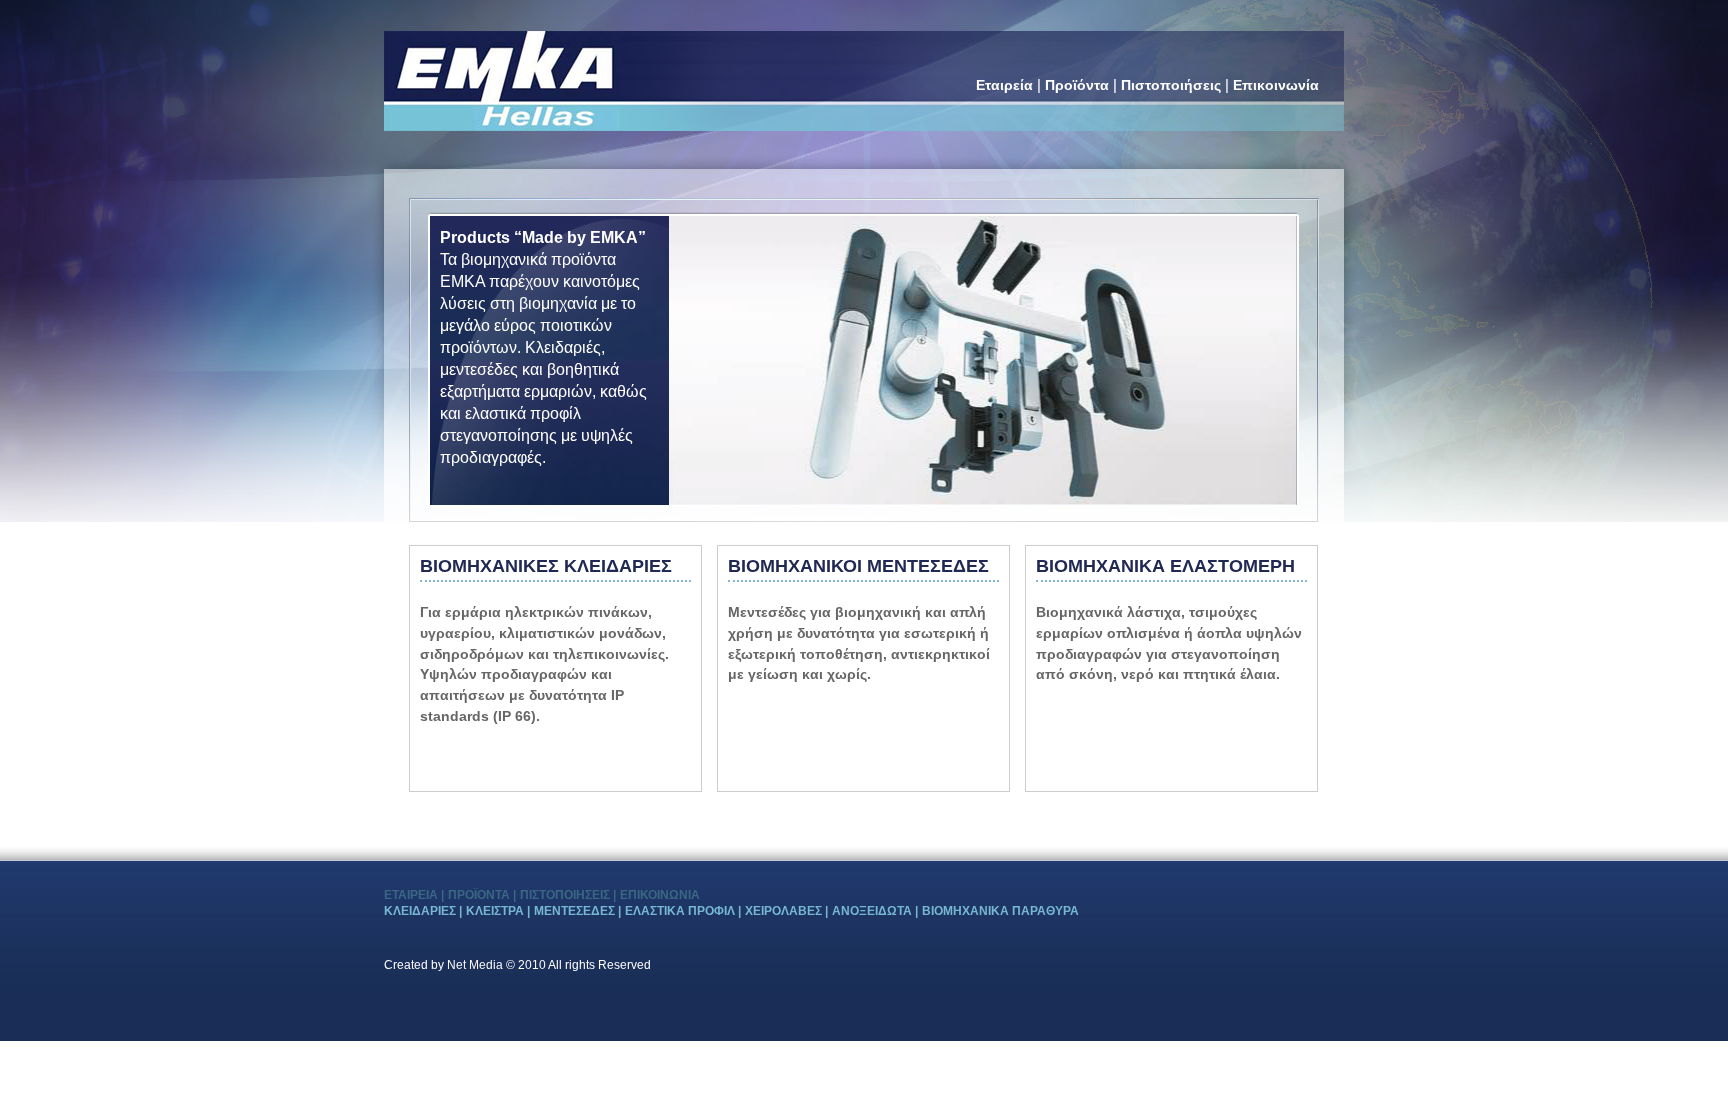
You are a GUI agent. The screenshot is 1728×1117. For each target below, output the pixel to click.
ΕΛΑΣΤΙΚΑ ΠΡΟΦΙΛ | (683, 911)
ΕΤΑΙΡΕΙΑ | (414, 895)
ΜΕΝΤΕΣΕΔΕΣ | (577, 911)
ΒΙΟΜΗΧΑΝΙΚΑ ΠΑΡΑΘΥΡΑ (1000, 911)
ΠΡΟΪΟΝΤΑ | (482, 895)
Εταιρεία (1006, 85)
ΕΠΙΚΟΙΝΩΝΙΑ (660, 895)
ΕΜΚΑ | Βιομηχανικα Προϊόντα (499, 62)
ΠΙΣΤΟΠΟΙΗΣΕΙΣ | (568, 895)
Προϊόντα (1079, 85)
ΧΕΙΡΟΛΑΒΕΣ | (786, 911)
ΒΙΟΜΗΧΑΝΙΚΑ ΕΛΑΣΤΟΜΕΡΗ (1165, 566)
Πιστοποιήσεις (1173, 85)
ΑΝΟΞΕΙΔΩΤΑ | (875, 911)
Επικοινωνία (1276, 85)
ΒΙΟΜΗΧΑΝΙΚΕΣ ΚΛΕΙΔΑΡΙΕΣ (546, 566)
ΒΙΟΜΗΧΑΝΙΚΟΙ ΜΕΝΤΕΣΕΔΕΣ (858, 566)
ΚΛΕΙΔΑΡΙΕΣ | (423, 911)
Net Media (475, 965)
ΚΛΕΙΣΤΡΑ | (498, 911)
